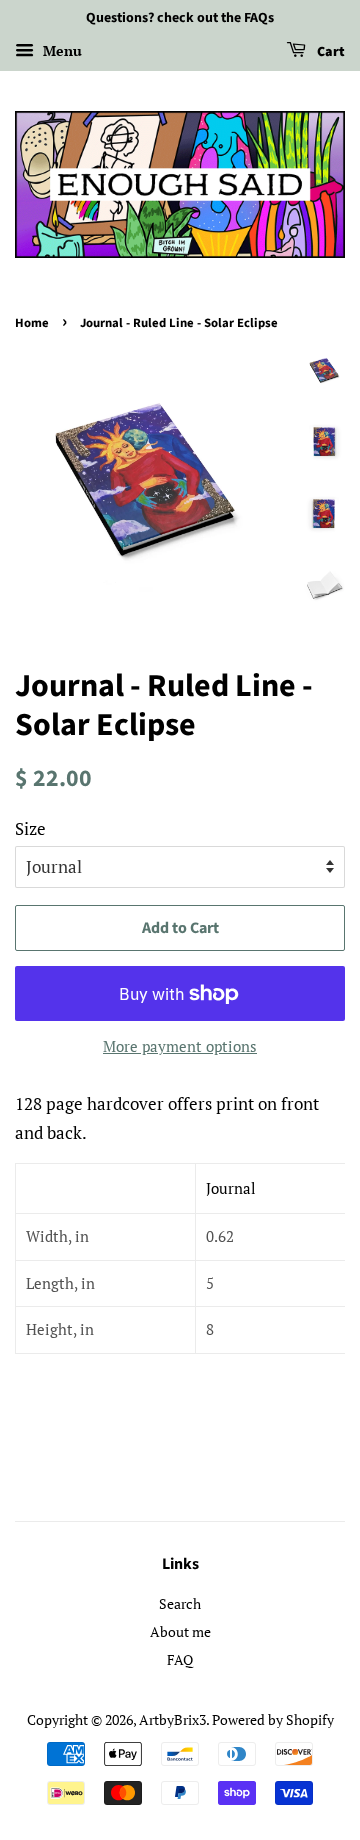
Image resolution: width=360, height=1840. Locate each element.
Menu (60, 50)
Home (32, 323)
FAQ (180, 1659)
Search (180, 1603)
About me (180, 1631)
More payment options (180, 1046)
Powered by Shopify (273, 1719)
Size (30, 828)
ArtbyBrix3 (172, 1719)
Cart (329, 52)
